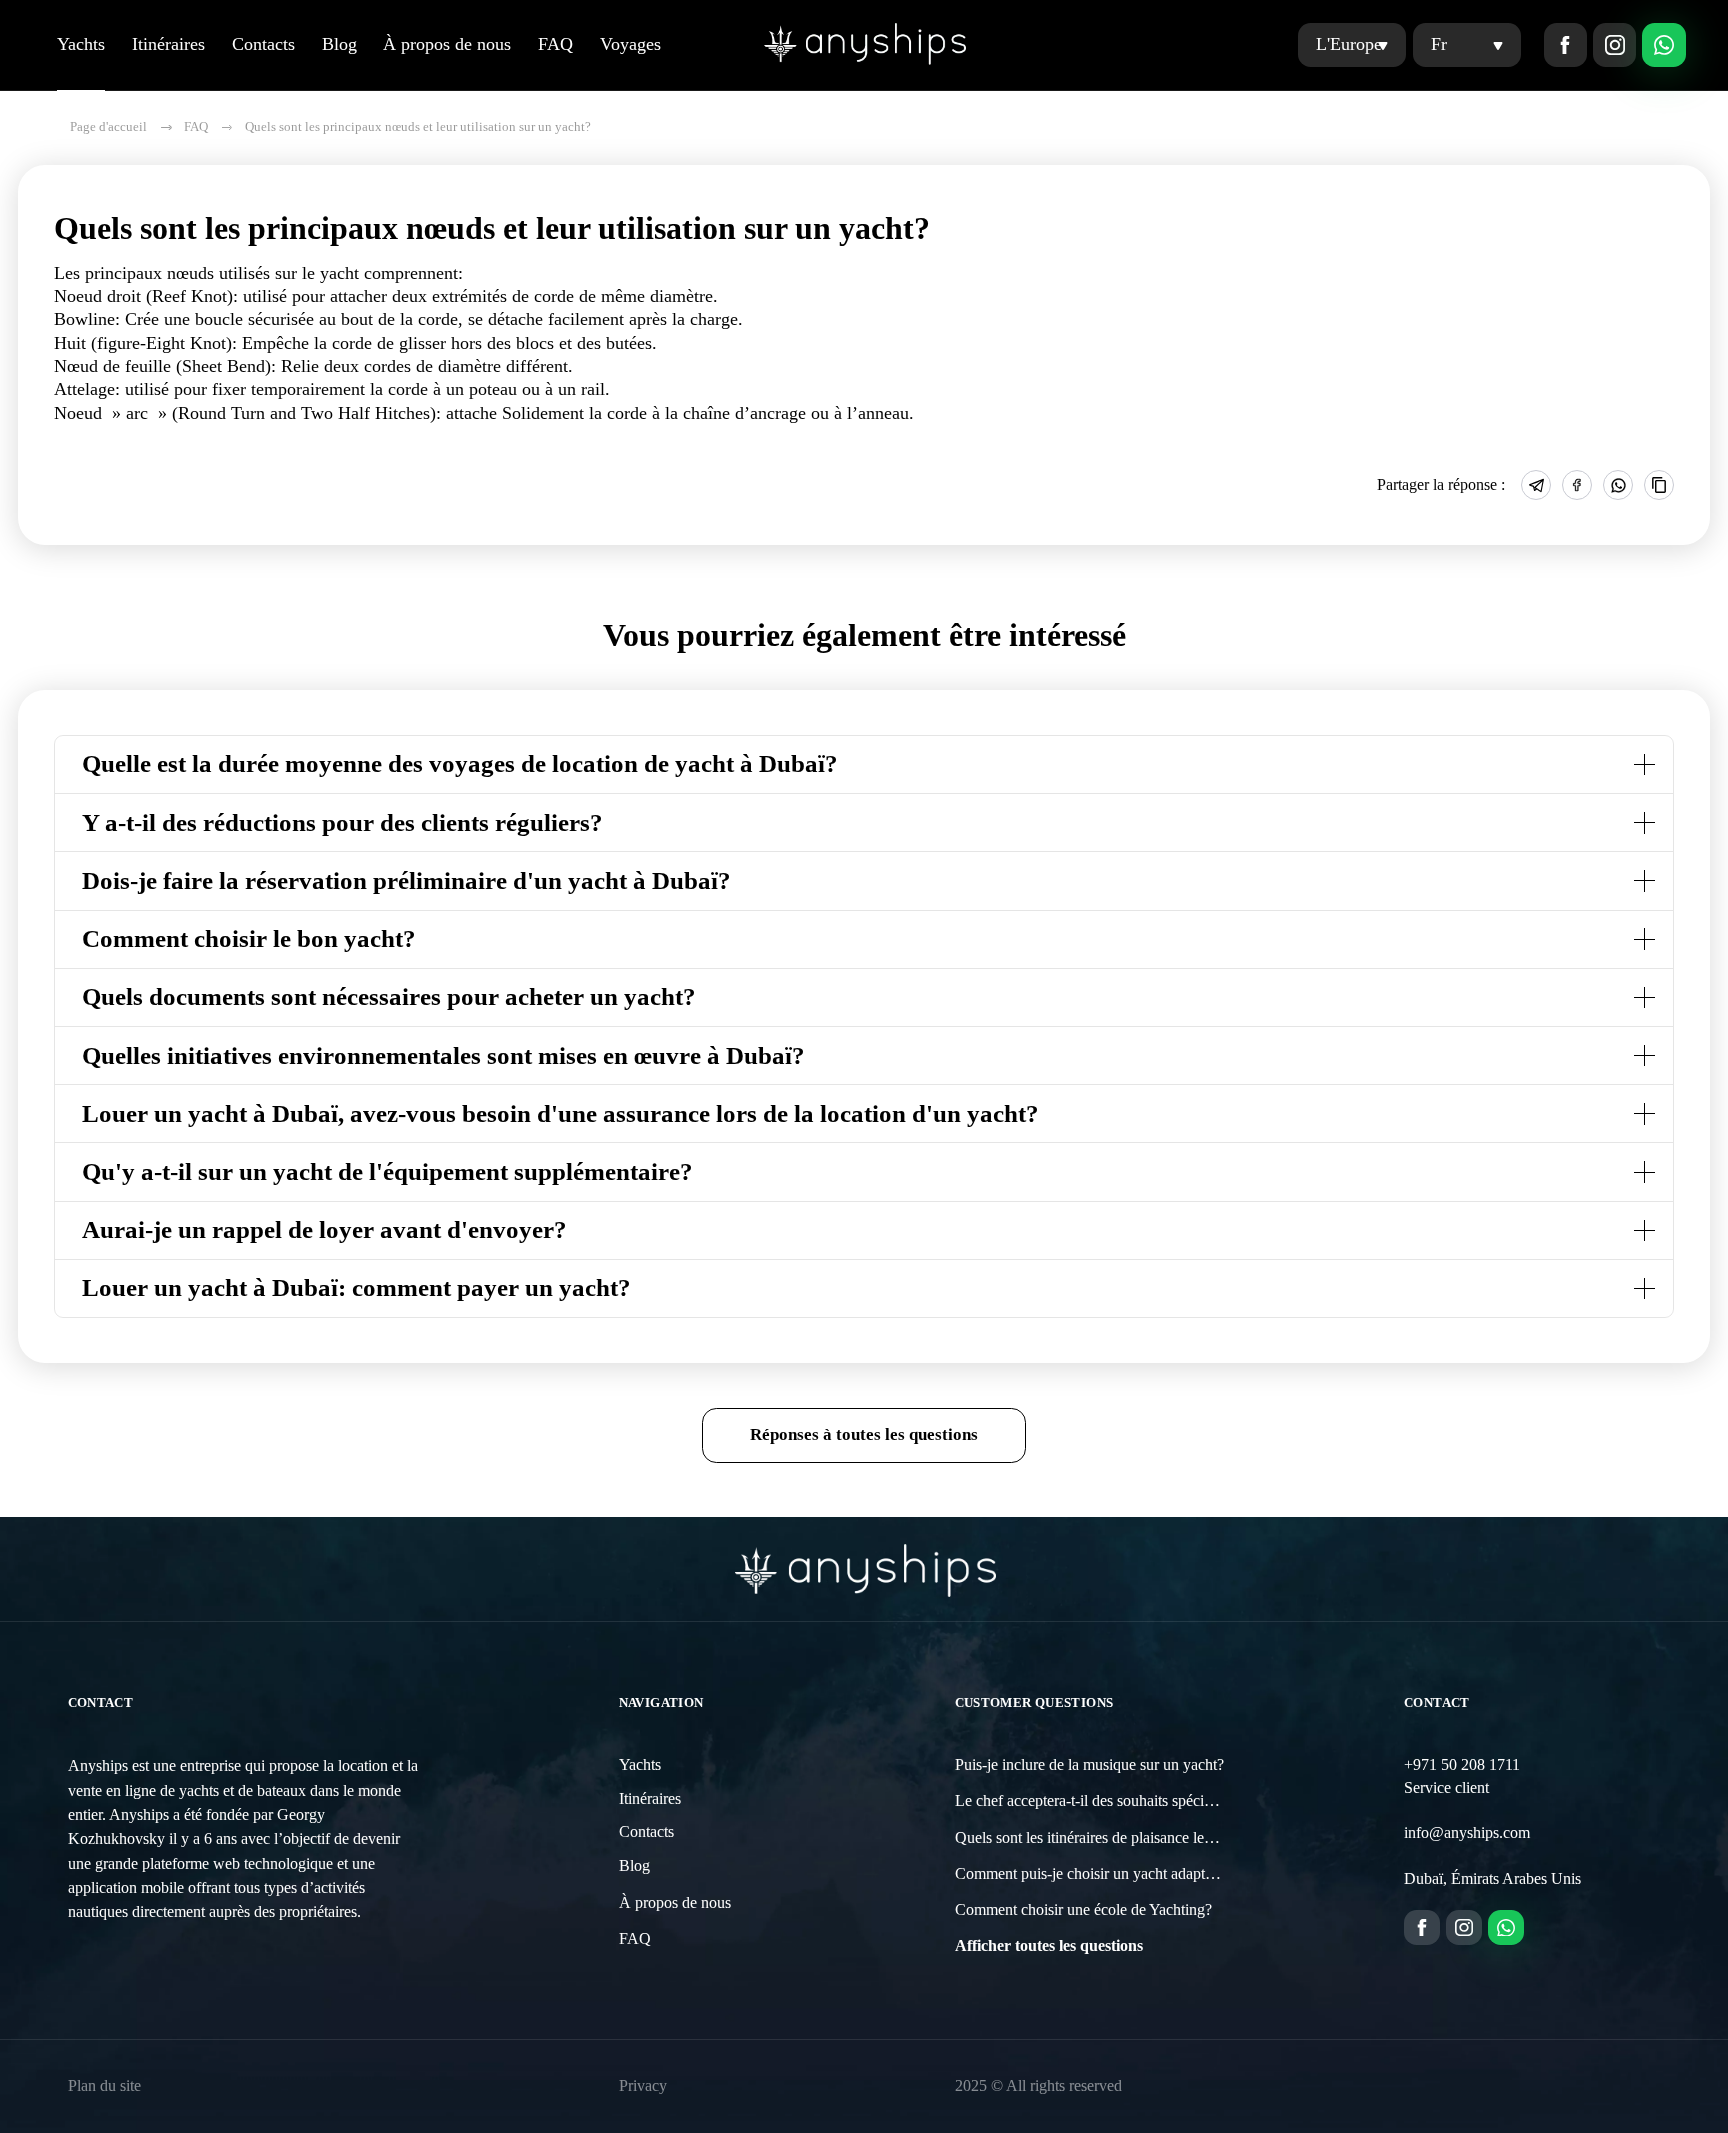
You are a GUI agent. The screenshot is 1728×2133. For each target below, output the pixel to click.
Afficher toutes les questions (1049, 1946)
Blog (339, 44)
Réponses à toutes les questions (864, 1434)
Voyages (630, 44)
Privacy (643, 2086)
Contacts (263, 44)
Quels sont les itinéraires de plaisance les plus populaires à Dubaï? (1162, 1838)
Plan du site (104, 2086)
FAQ (555, 44)
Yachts (81, 44)
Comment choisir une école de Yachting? (1083, 1910)
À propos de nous (447, 44)
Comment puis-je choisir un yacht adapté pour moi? (1117, 1874)
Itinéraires (168, 44)
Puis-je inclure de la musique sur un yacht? (1089, 1765)
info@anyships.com (1467, 1833)
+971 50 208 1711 (1462, 1765)
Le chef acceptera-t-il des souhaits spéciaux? (1094, 1801)
